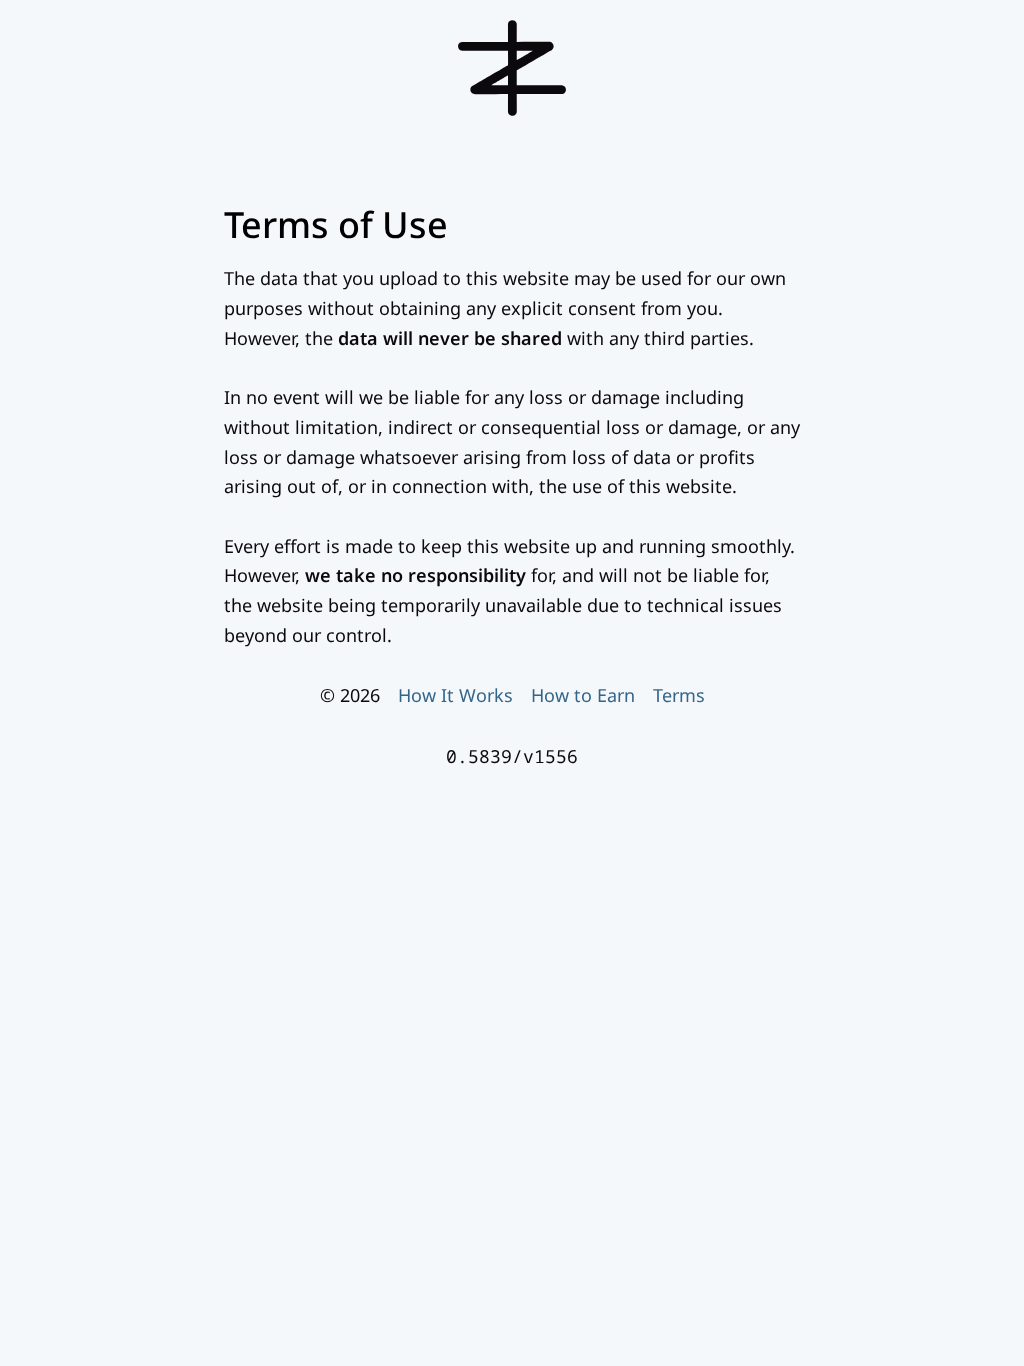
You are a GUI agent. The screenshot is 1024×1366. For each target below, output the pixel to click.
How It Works (455, 695)
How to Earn (583, 695)
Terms (679, 695)
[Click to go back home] (512, 115)
